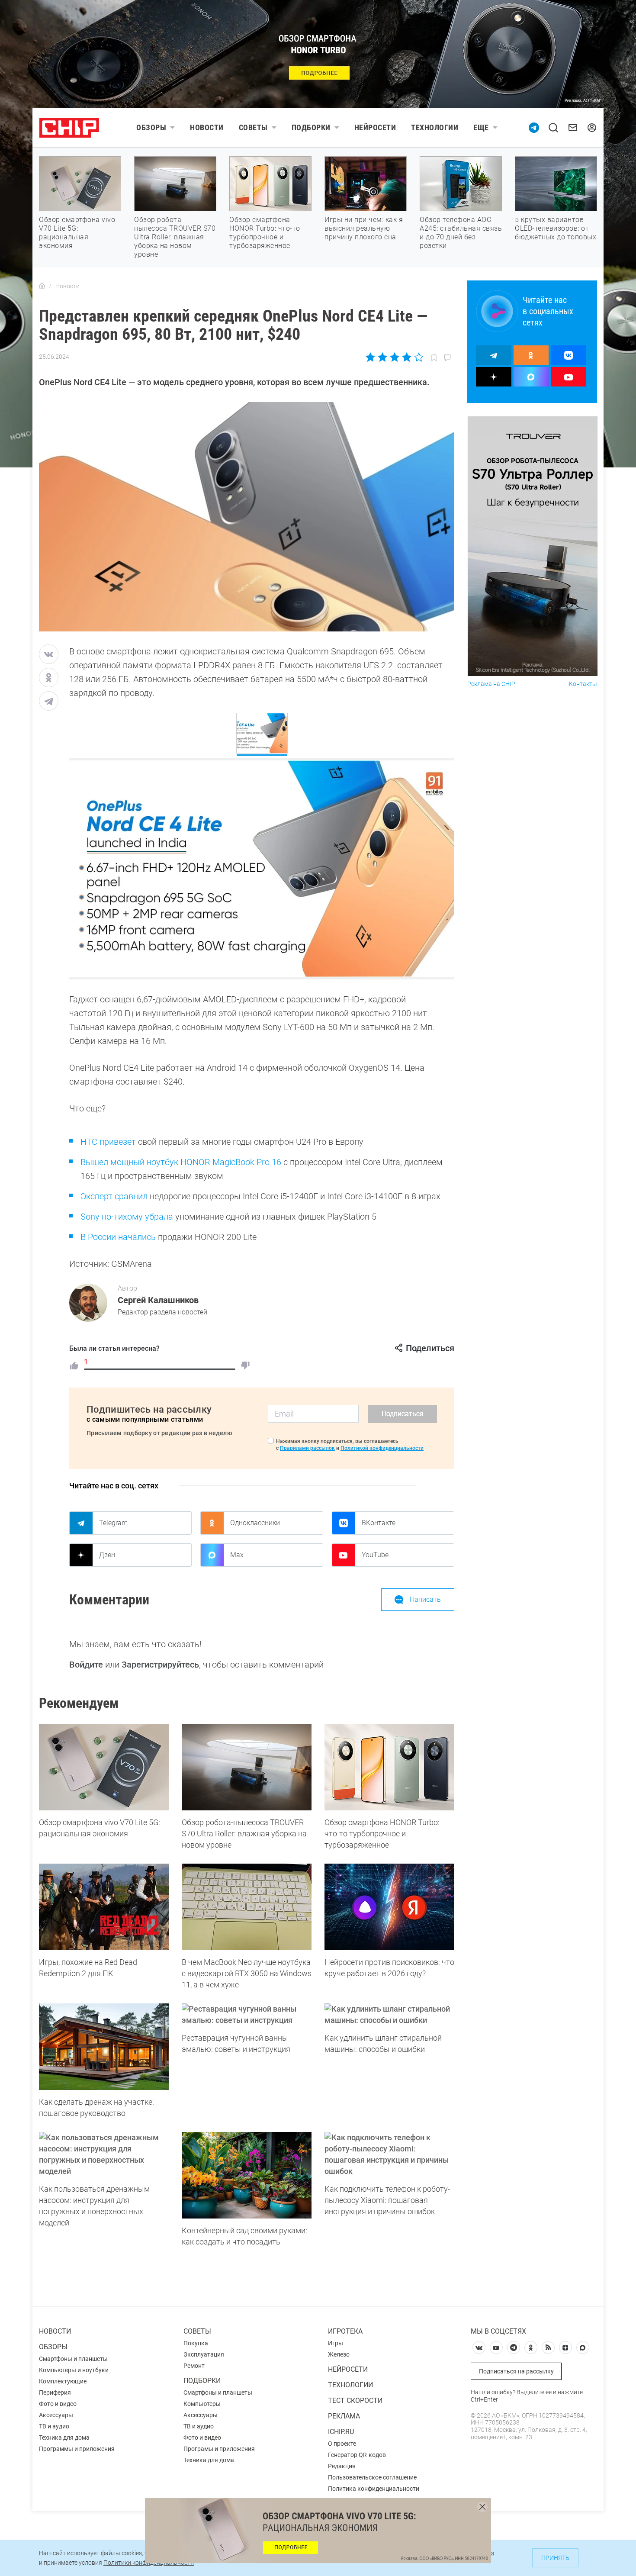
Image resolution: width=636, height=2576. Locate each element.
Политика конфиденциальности (374, 2489)
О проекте (342, 2444)
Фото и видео (58, 2404)
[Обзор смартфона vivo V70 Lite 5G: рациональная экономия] (104, 1767)
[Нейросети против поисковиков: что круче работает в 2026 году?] (389, 1907)
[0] (245, 1365)
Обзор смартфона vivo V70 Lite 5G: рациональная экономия (77, 233)
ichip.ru (341, 2432)
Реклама (344, 2416)
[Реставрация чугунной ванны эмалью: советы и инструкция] (247, 2015)
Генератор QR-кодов (357, 2455)
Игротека (345, 2331)
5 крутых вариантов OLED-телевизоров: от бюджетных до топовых (556, 228)
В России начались (118, 1237)
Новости (207, 127)
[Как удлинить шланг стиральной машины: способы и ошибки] (389, 2015)
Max (237, 1555)
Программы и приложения (77, 2449)
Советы (253, 127)
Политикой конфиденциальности (382, 1448)
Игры (336, 2343)
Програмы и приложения (219, 2449)
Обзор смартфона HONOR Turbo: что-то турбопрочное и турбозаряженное (265, 233)
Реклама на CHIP (491, 684)
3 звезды (394, 357)
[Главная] (42, 286)
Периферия (55, 2392)
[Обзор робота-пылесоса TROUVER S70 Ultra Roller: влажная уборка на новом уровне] (247, 1767)
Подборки (311, 127)
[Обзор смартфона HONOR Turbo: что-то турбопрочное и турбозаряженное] (389, 1767)
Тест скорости (355, 2401)
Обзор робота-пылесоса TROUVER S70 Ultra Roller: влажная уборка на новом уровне (175, 237)
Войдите (86, 1665)
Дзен (107, 1555)
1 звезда (371, 357)
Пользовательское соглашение (372, 2477)
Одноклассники (255, 1523)
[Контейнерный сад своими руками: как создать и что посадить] (247, 2175)
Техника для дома (64, 2438)
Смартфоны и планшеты (73, 2359)
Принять (555, 2558)
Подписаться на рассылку (516, 2371)
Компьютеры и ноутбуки (74, 2370)
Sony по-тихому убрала (127, 1217)
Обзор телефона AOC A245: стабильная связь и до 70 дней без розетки (461, 233)
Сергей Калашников (158, 1300)
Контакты (583, 684)
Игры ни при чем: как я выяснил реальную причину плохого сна (364, 228)
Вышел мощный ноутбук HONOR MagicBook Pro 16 (181, 1162)
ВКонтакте (379, 1523)
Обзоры (151, 127)
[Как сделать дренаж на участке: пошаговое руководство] (104, 2047)
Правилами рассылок (307, 1448)
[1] (74, 1365)
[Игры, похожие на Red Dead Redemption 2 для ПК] (104, 1907)
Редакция (342, 2466)
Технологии (435, 127)
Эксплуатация (204, 2354)
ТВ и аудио (54, 2426)
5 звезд (418, 357)
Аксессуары (56, 2415)
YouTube (375, 1555)
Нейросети (375, 127)
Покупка (196, 2343)
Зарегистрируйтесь (160, 1665)
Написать (425, 1599)
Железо (339, 2354)
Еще (481, 127)
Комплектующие (63, 2381)
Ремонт (194, 2366)
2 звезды (383, 357)
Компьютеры (202, 2404)
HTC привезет (108, 1142)
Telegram (113, 1523)
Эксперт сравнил (114, 1196)
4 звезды (406, 357)
